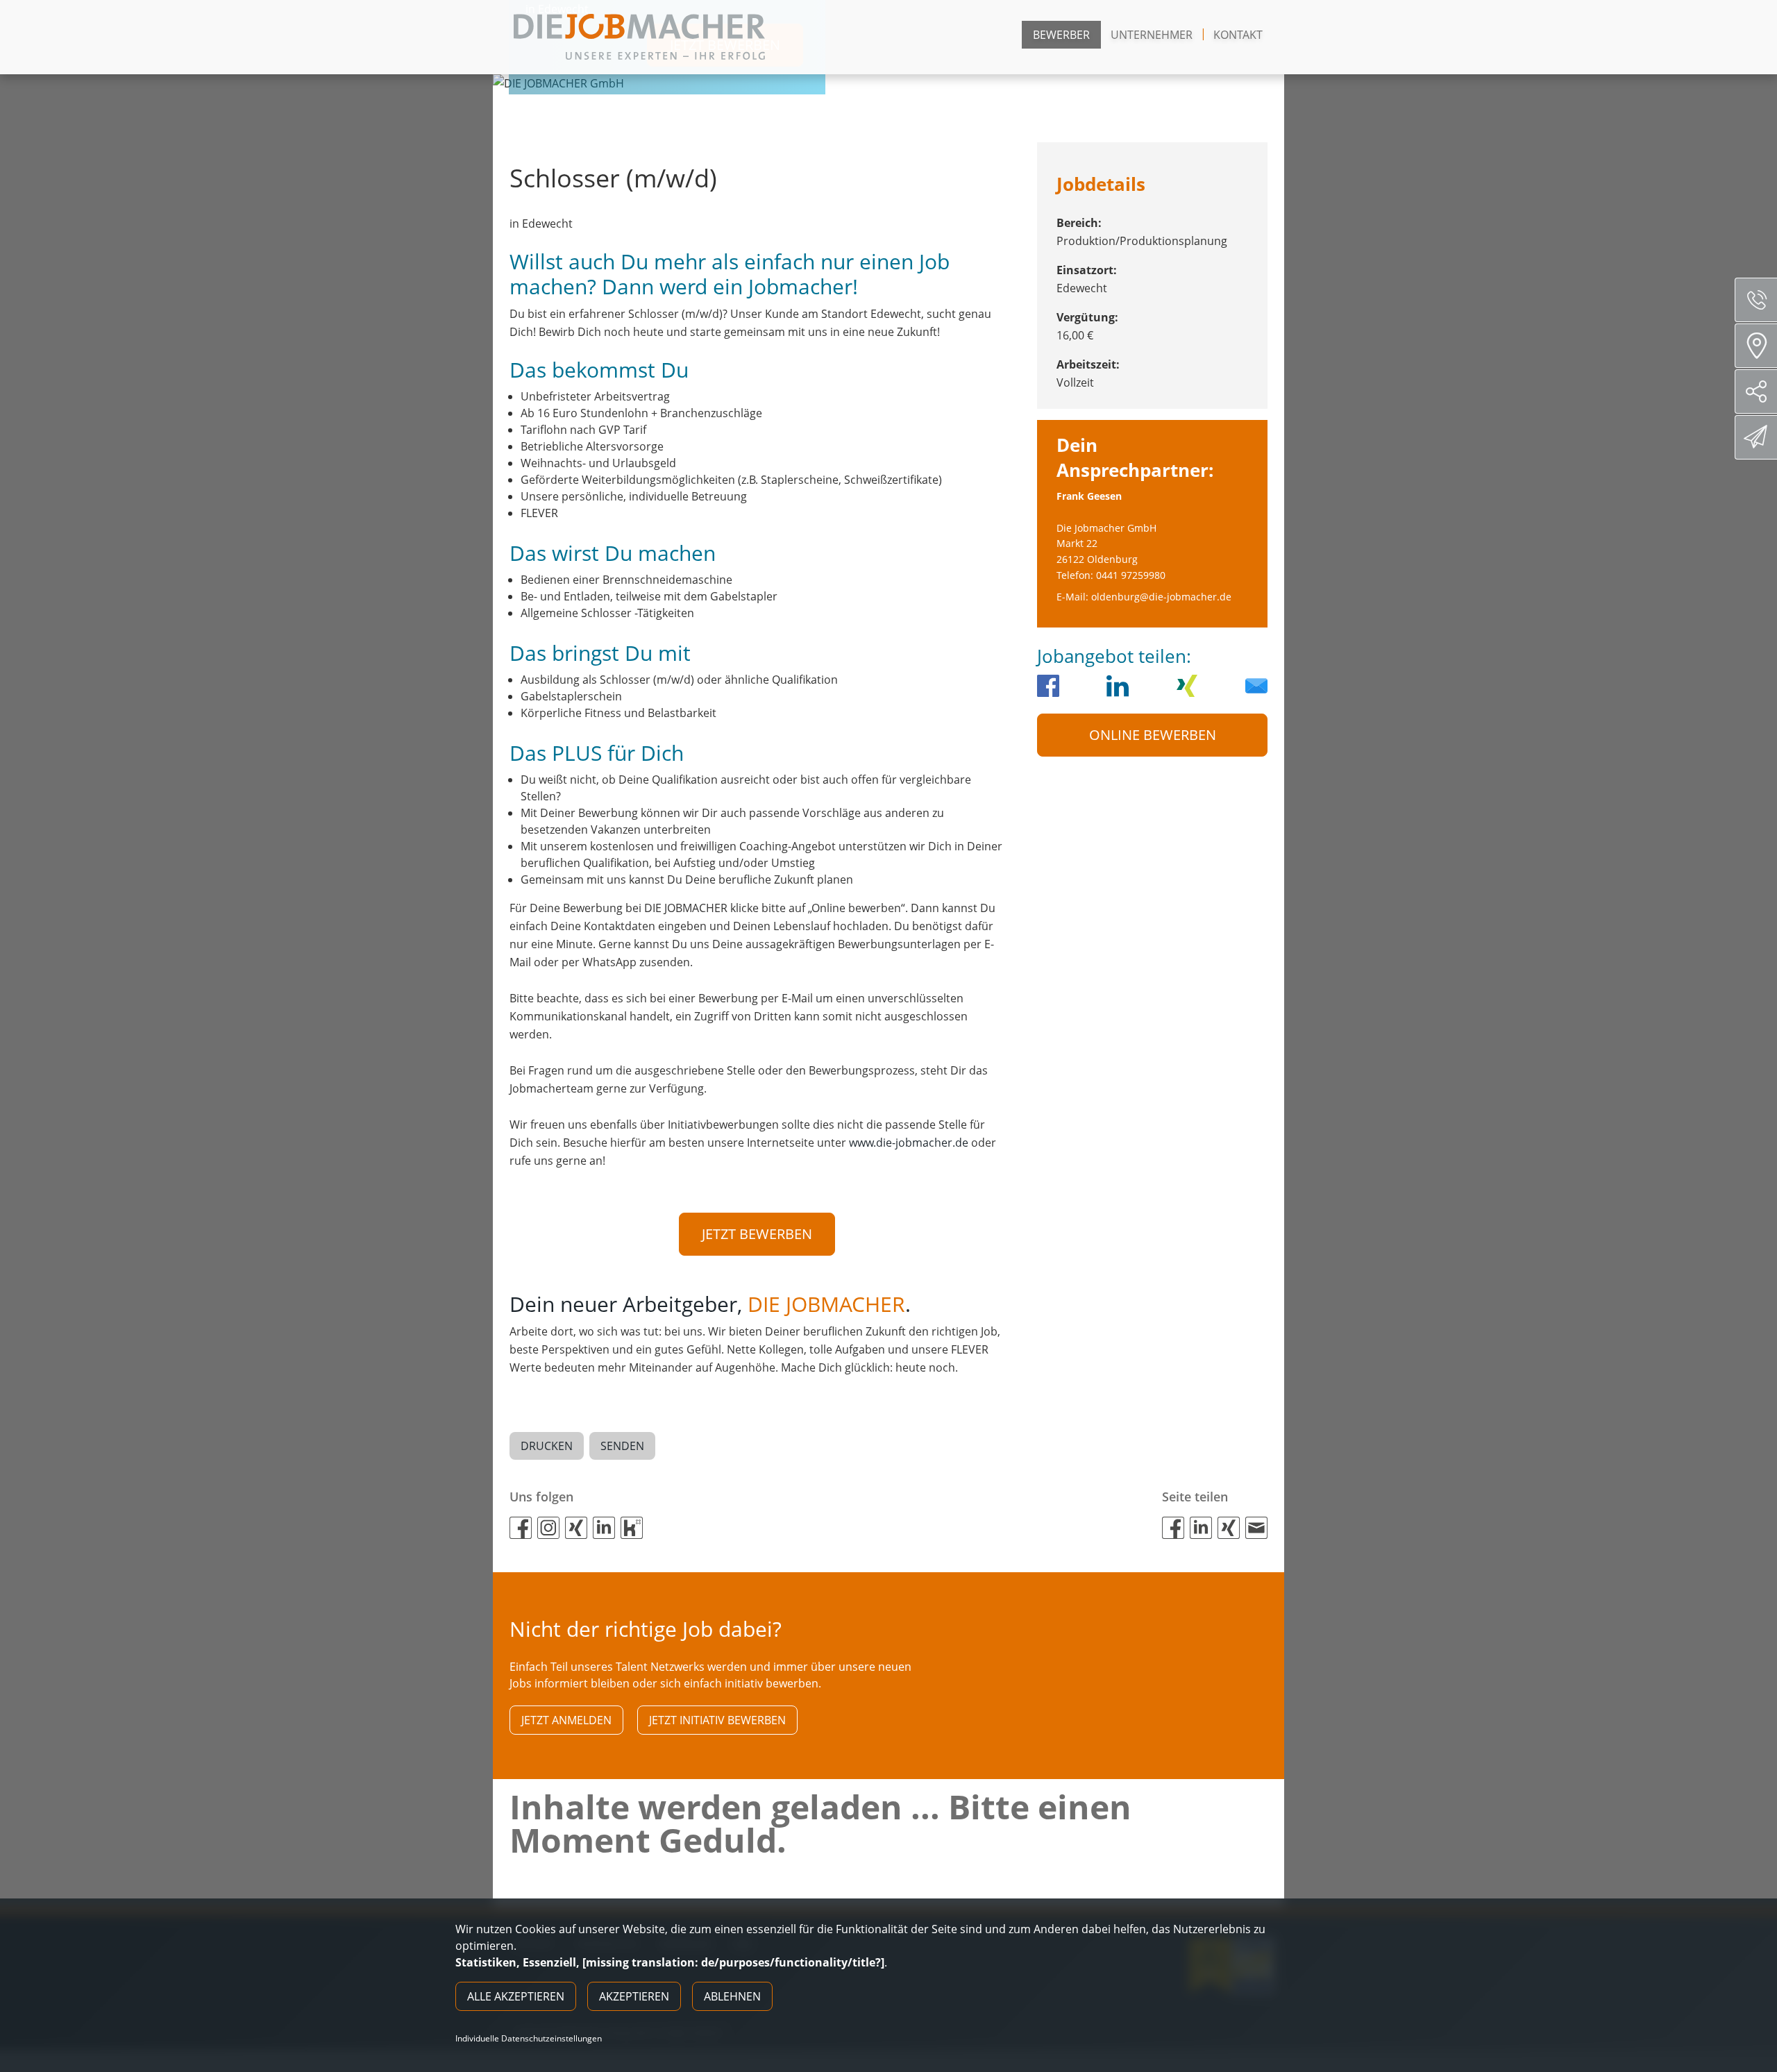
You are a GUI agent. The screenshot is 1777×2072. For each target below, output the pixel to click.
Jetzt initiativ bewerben (717, 1720)
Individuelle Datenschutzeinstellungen (529, 2039)
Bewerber (1061, 35)
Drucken (547, 1446)
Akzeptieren (634, 1996)
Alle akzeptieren (516, 1996)
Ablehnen (732, 1996)
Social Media (1756, 391)
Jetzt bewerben (757, 1234)
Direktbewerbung (1756, 437)
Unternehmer (1152, 35)
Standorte (1756, 346)
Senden (622, 1446)
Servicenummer (1756, 300)
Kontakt (1238, 35)
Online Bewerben (1153, 735)
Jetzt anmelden (566, 1720)
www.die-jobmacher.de (909, 1143)
